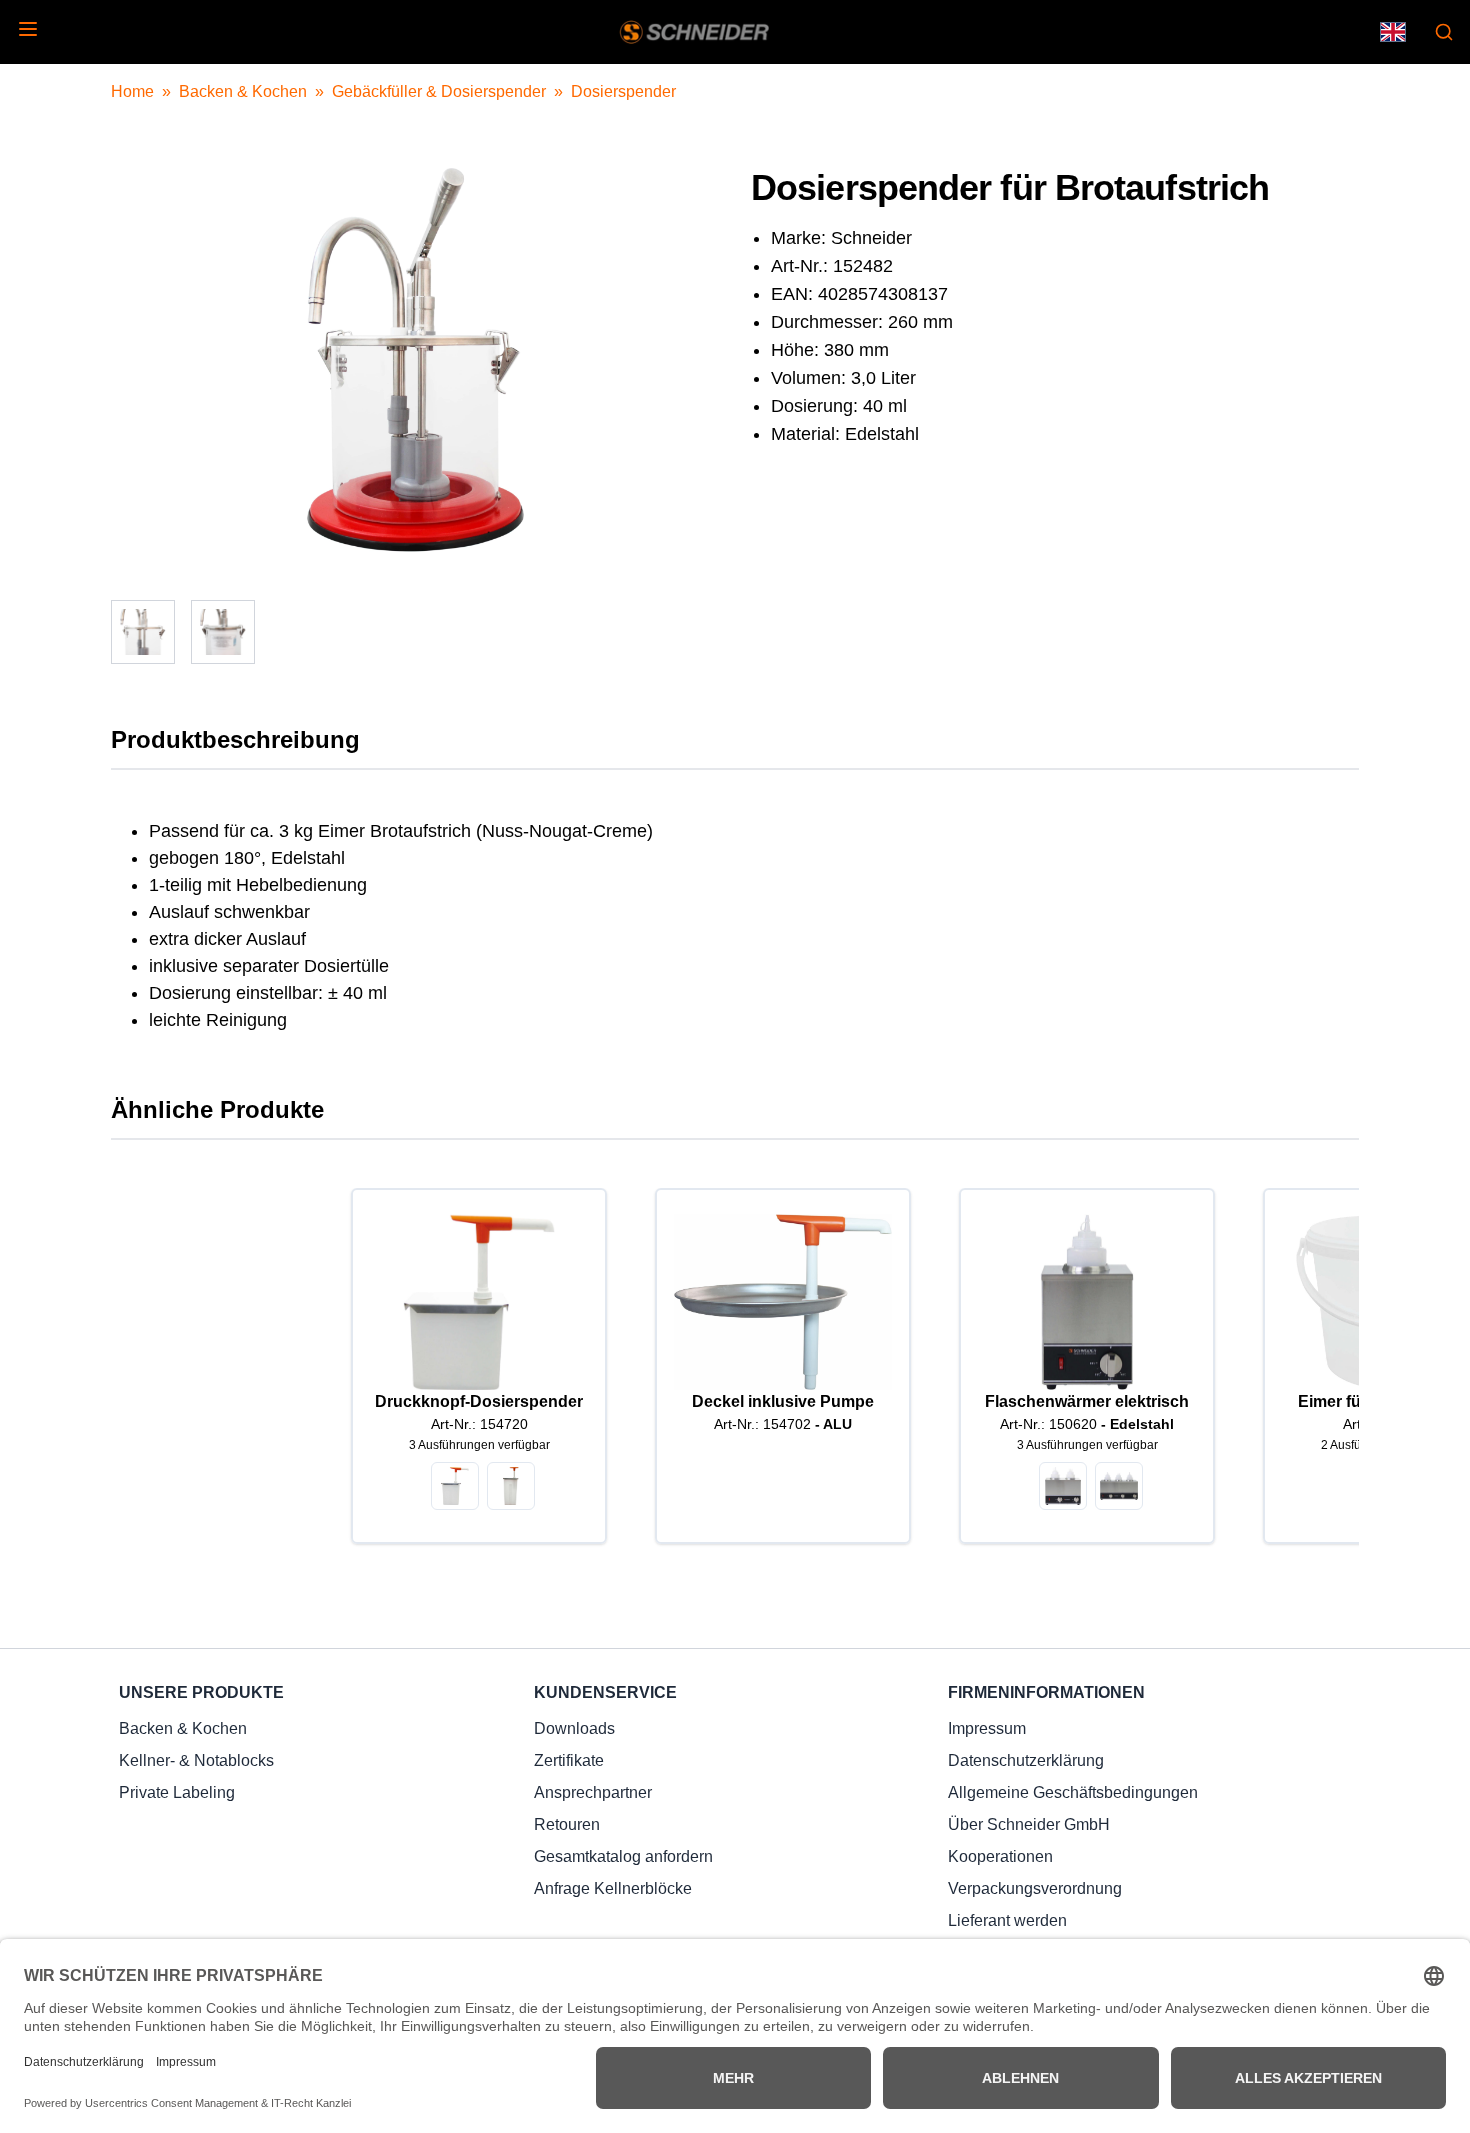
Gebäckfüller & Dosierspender (439, 91)
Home (132, 91)
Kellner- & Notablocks (196, 1760)
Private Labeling (177, 1792)
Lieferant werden (1007, 1920)
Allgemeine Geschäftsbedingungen (1073, 1792)
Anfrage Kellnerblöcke (613, 1888)
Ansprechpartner (593, 1792)
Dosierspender (623, 91)
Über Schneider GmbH (1029, 1824)
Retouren (567, 1824)
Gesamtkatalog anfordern (623, 1856)
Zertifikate (569, 1760)
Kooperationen (1000, 1856)
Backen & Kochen (243, 91)
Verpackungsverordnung (1035, 1888)
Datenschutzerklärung (1026, 1760)
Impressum (987, 1728)
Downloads (574, 1728)
